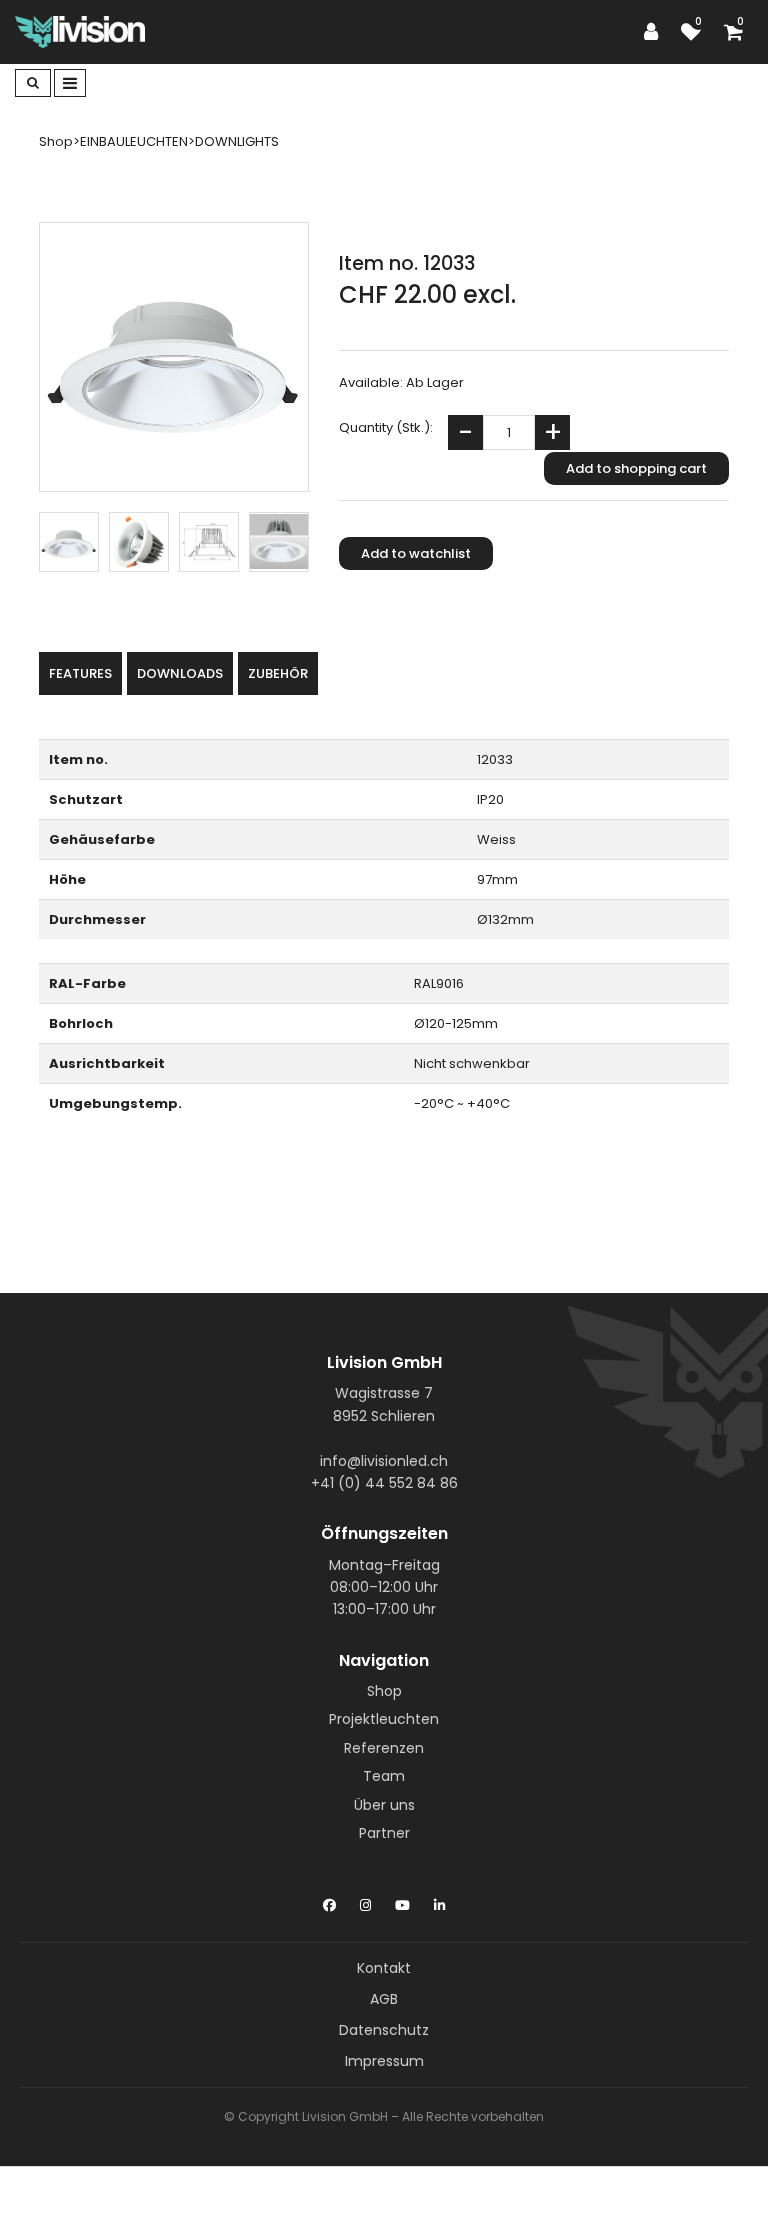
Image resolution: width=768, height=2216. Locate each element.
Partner (384, 1833)
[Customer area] (656, 32)
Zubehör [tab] (278, 673)
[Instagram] (365, 1901)
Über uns (384, 1805)
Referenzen (384, 1748)
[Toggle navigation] (70, 83)
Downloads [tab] (180, 673)
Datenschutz (384, 2030)
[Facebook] (329, 1901)
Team (384, 1776)
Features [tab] (80, 673)
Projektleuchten (384, 1719)
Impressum (384, 2061)
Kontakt (384, 1968)
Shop (384, 1691)
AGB (384, 1999)
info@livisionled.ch (384, 1461)
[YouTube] (402, 1901)
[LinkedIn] (439, 1901)
